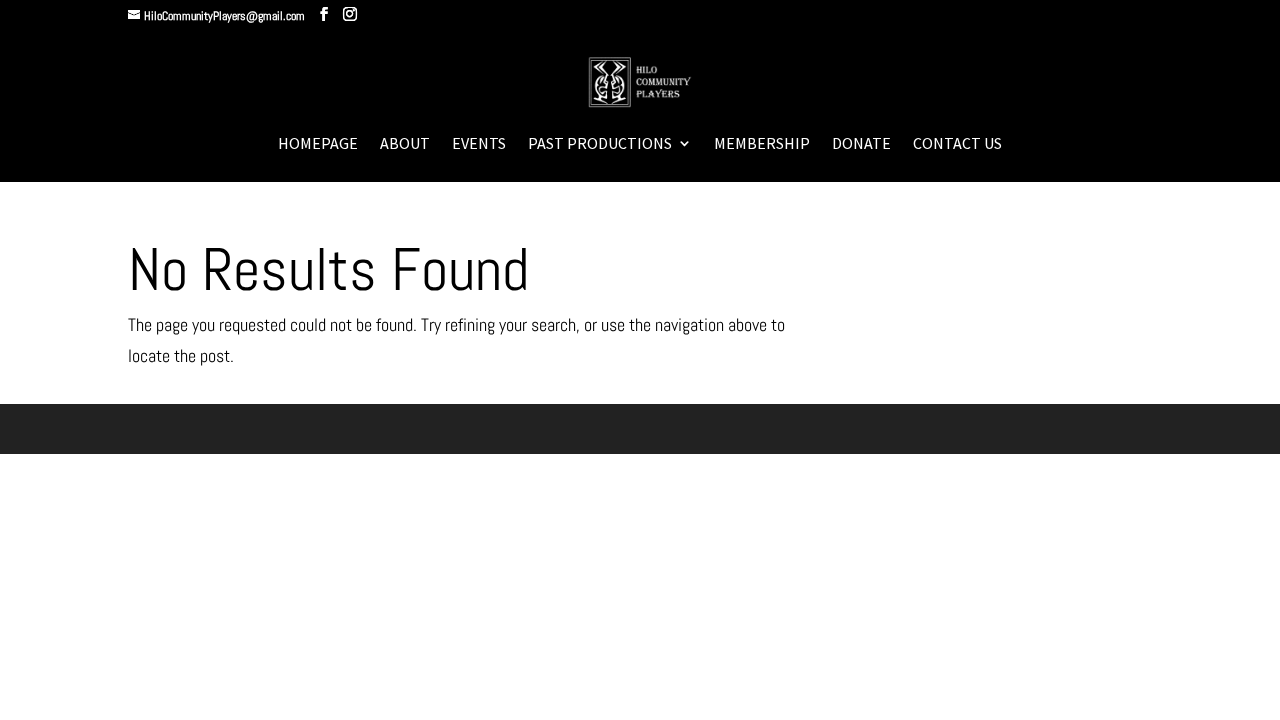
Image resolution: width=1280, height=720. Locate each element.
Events (479, 144)
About (405, 144)
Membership (762, 144)
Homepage (318, 144)
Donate (861, 144)
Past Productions (600, 144)
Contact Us (957, 144)
